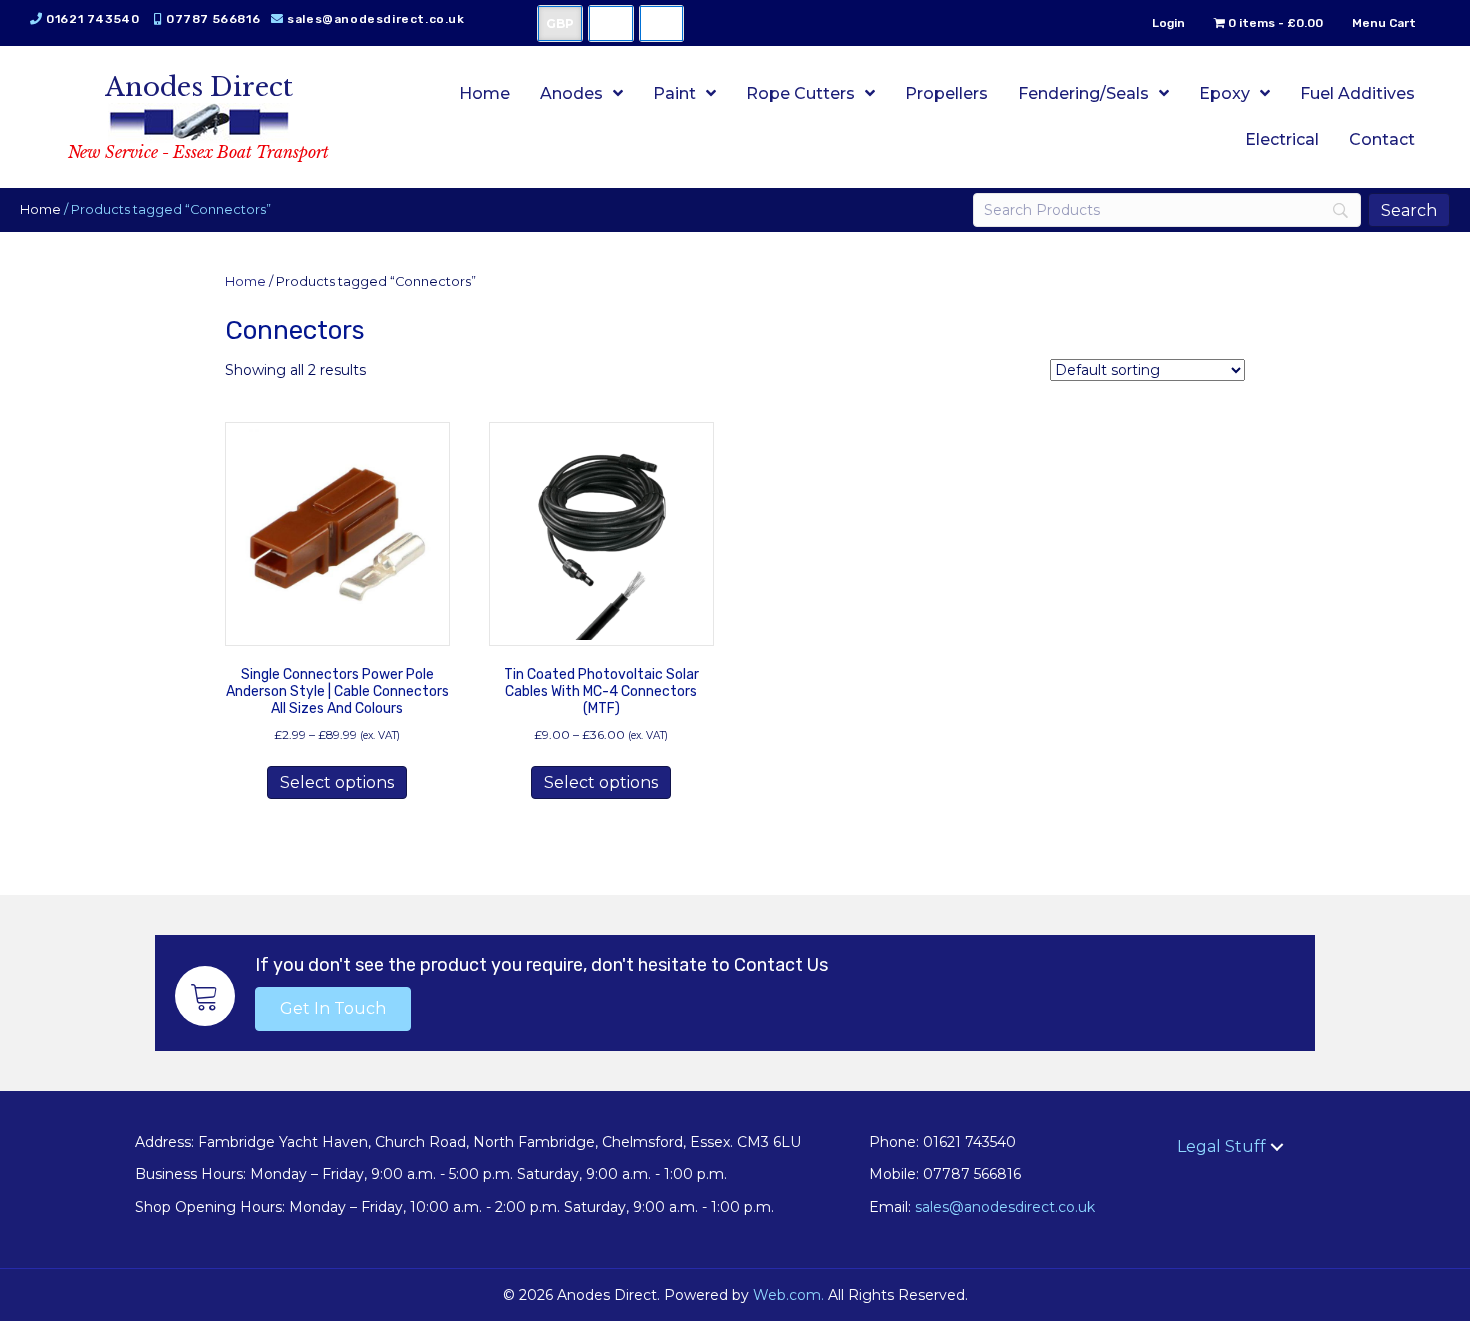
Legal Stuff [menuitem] (1221, 1146)
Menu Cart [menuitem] (1384, 23)
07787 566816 (213, 19)
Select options (337, 782)
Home (40, 209)
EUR (661, 23)
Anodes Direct (199, 87)
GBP (560, 23)
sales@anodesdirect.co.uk (375, 19)
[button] (333, 1009)
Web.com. (788, 1295)
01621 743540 (92, 19)
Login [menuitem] (1168, 23)
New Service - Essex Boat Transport (198, 152)
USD (611, 23)
